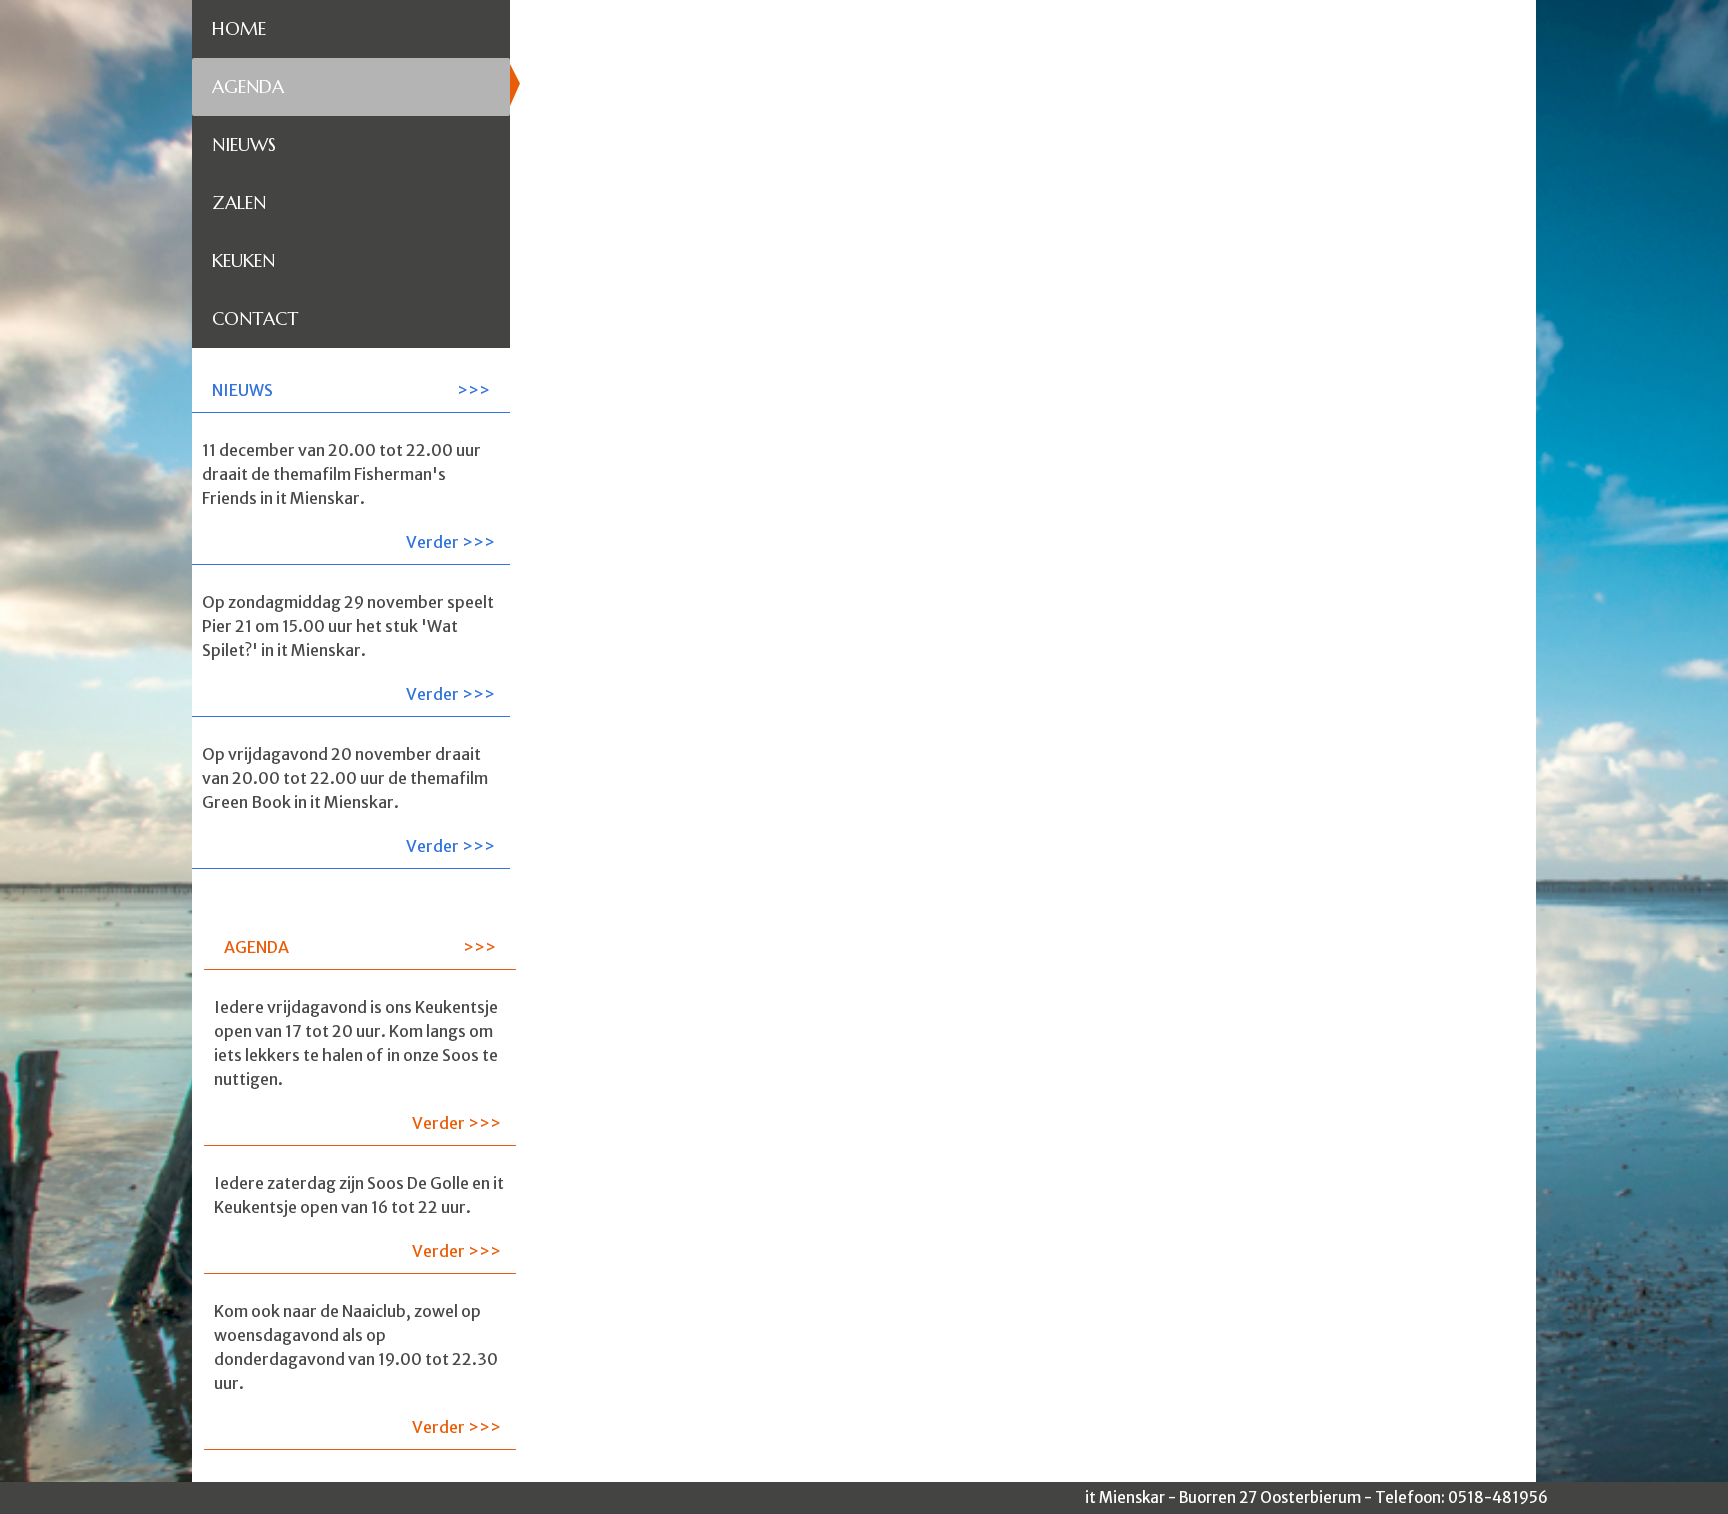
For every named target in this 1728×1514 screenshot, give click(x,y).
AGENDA (256, 947)
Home (239, 28)
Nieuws (244, 144)
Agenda (248, 86)
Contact (255, 318)
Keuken (243, 260)
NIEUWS (242, 390)
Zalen (239, 202)
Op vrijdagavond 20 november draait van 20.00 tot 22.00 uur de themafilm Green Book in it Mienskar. (348, 800)
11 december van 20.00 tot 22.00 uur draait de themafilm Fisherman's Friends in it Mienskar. (348, 496)
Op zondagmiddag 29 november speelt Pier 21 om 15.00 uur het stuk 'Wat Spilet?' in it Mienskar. (348, 648)
